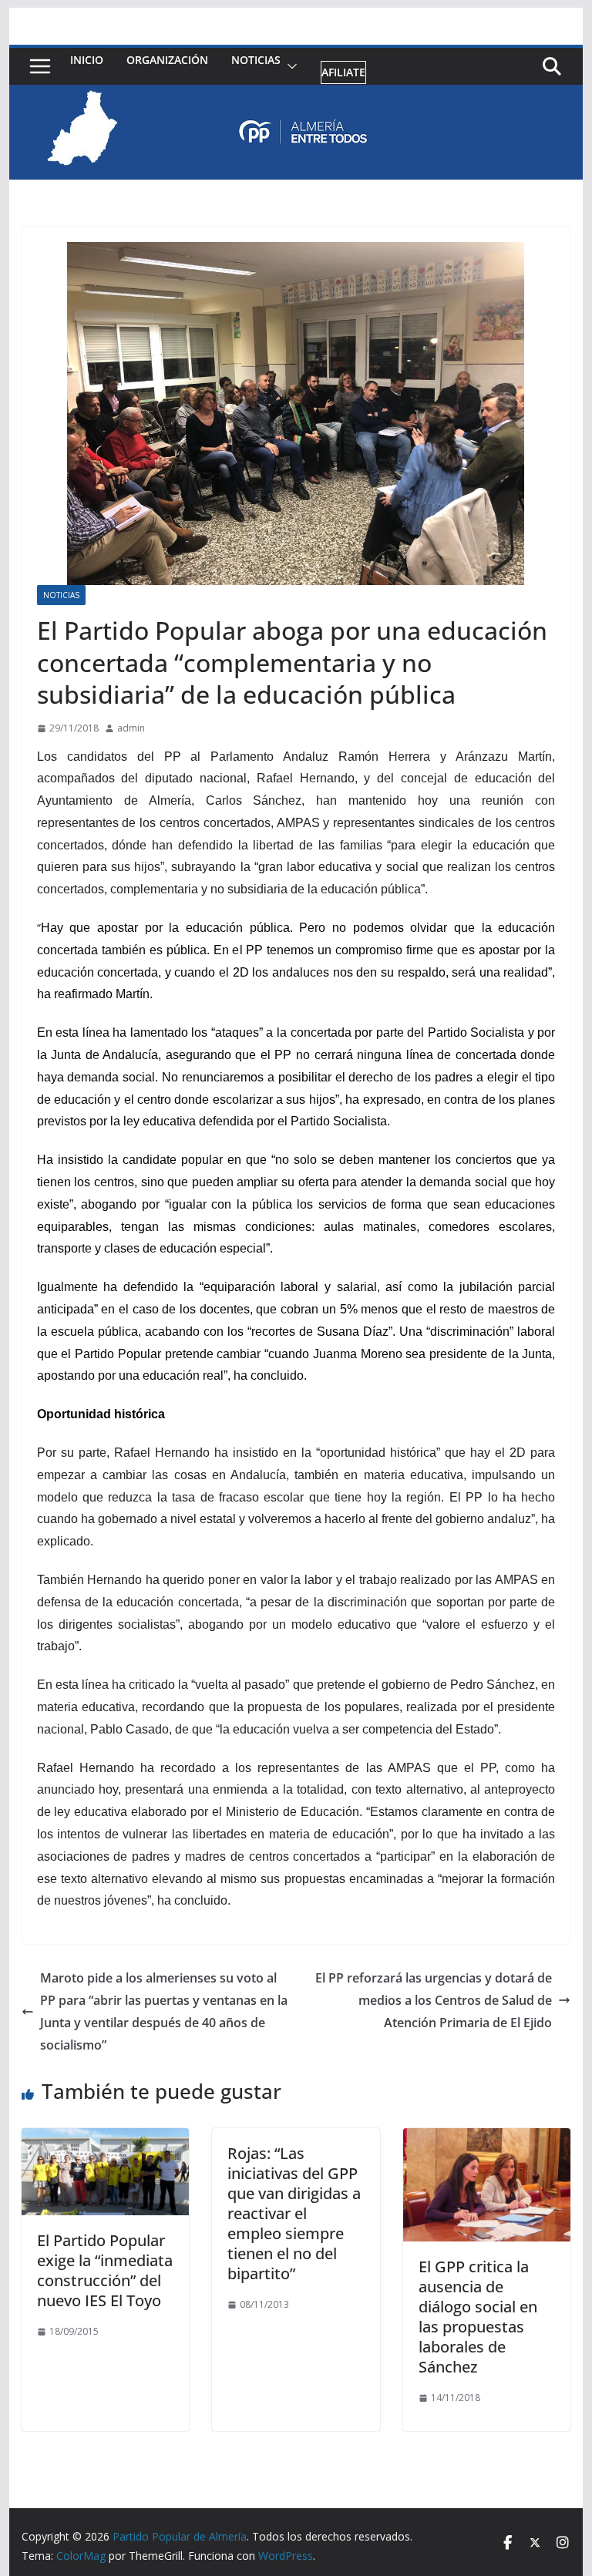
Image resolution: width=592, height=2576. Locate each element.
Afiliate (343, 72)
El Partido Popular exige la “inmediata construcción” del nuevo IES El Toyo (105, 2270)
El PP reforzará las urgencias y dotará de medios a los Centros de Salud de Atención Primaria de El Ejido (434, 2000)
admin (131, 728)
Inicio (87, 60)
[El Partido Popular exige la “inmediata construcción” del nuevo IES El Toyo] (106, 2139)
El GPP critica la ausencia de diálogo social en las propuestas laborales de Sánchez (478, 2317)
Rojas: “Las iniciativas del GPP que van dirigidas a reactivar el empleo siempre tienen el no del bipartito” (294, 2213)
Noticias (256, 60)
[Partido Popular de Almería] (296, 96)
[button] (289, 67)
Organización (167, 60)
